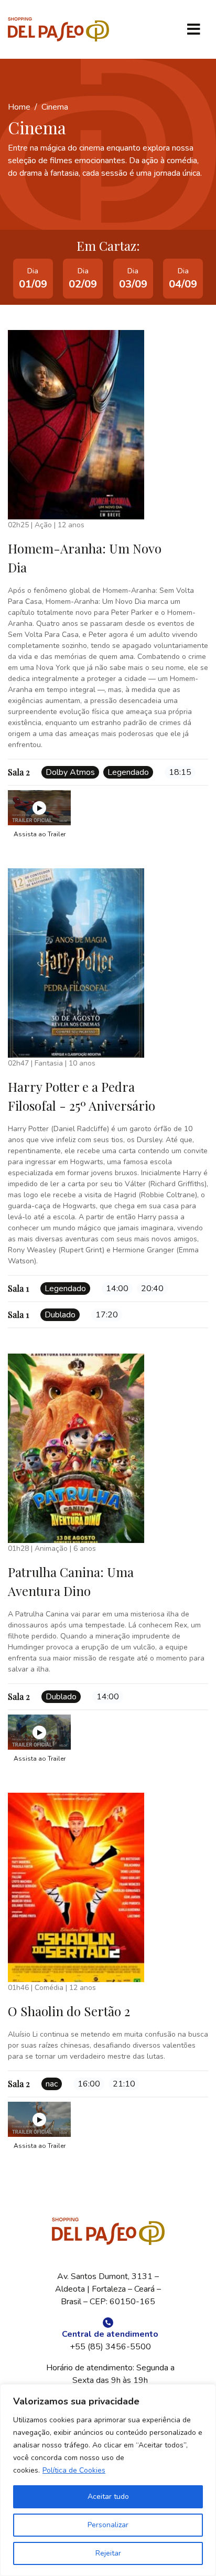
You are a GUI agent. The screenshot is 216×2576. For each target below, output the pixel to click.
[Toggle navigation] (193, 29)
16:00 (89, 2084)
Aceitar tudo (108, 2497)
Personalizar (108, 2525)
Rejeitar (108, 2553)
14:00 (117, 1289)
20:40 (152, 1289)
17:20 (107, 1315)
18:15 (180, 772)
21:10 (124, 2084)
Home (19, 107)
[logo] (58, 30)
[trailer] (39, 808)
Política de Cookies (74, 2470)
